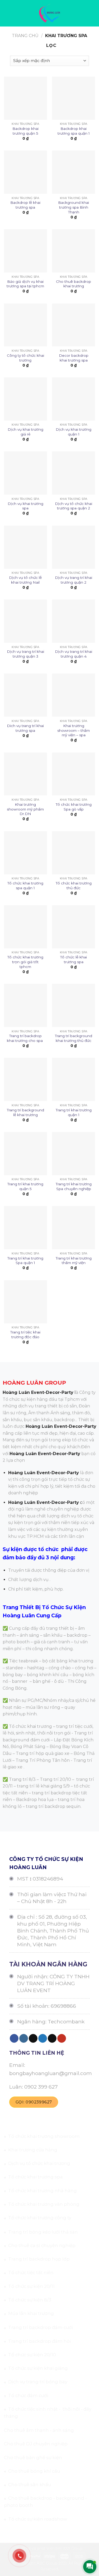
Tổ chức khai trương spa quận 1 (25, 886)
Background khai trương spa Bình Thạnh (74, 207)
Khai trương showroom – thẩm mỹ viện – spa (74, 730)
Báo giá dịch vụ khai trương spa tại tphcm (25, 284)
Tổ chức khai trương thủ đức (74, 886)
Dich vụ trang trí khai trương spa (25, 728)
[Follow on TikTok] (33, 2038)
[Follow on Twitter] (43, 2038)
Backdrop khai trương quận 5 (25, 131)
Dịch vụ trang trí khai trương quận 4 (74, 654)
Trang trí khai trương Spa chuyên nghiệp (74, 1186)
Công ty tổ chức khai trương (25, 358)
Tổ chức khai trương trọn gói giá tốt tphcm (25, 962)
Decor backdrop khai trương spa (74, 358)
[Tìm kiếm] (93, 13)
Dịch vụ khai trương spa (25, 506)
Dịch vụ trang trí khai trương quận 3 (25, 654)
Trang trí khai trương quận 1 (74, 1112)
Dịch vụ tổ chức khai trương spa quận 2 (74, 506)
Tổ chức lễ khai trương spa (74, 959)
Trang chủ (25, 36)
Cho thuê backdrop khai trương (74, 284)
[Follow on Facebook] (14, 2038)
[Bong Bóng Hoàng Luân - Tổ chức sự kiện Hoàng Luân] (49, 13)
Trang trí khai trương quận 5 (25, 1186)
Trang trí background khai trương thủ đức (74, 1038)
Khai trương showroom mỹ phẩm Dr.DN (25, 809)
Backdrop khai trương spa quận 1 (74, 131)
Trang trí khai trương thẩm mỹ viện (74, 1261)
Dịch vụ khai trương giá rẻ (25, 432)
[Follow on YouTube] (62, 2038)
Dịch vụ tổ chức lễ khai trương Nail (25, 580)
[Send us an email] (52, 2038)
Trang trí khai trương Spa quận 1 (25, 1261)
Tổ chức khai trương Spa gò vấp (74, 807)
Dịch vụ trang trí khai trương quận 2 (74, 580)
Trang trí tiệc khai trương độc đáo (25, 1335)
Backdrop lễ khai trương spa (25, 205)
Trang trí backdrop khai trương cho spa (25, 1038)
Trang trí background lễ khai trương (25, 1112)
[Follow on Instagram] (24, 2038)
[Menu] (7, 13)
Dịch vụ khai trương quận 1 (74, 432)
